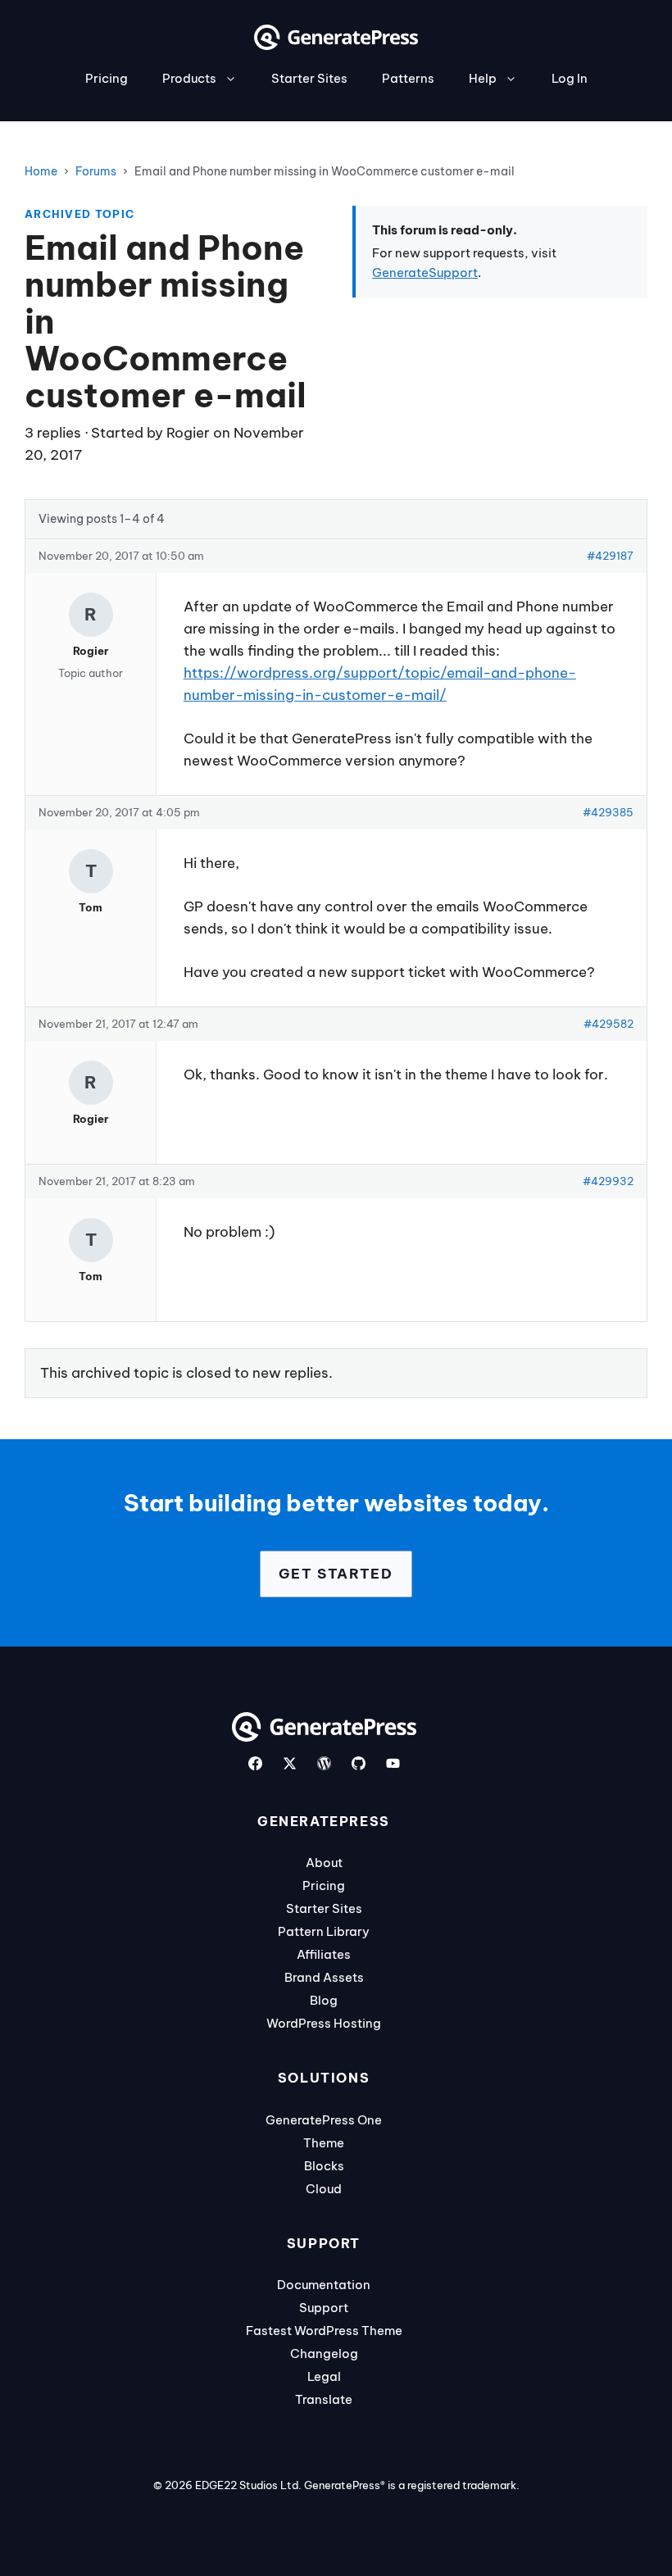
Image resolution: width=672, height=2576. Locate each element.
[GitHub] (359, 1763)
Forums (96, 171)
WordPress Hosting (324, 2023)
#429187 (610, 556)
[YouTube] (393, 1763)
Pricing (107, 78)
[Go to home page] (336, 45)
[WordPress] (324, 1763)
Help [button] (483, 78)
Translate (324, 2399)
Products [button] (189, 78)
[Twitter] (290, 1763)
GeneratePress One (324, 2120)
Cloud (324, 2189)
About (324, 1863)
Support (324, 2308)
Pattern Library (324, 1931)
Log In (570, 78)
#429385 (608, 812)
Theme (324, 2143)
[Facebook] (255, 1763)
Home (41, 171)
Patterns (408, 78)
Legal (324, 2376)
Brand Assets (324, 1977)
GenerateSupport (425, 273)
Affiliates (324, 1954)
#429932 (608, 1181)
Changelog (324, 2353)
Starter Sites (309, 78)
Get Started (336, 1574)
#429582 (608, 1024)
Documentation (324, 2285)
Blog (324, 2000)
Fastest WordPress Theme (324, 2331)
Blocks (324, 2166)
